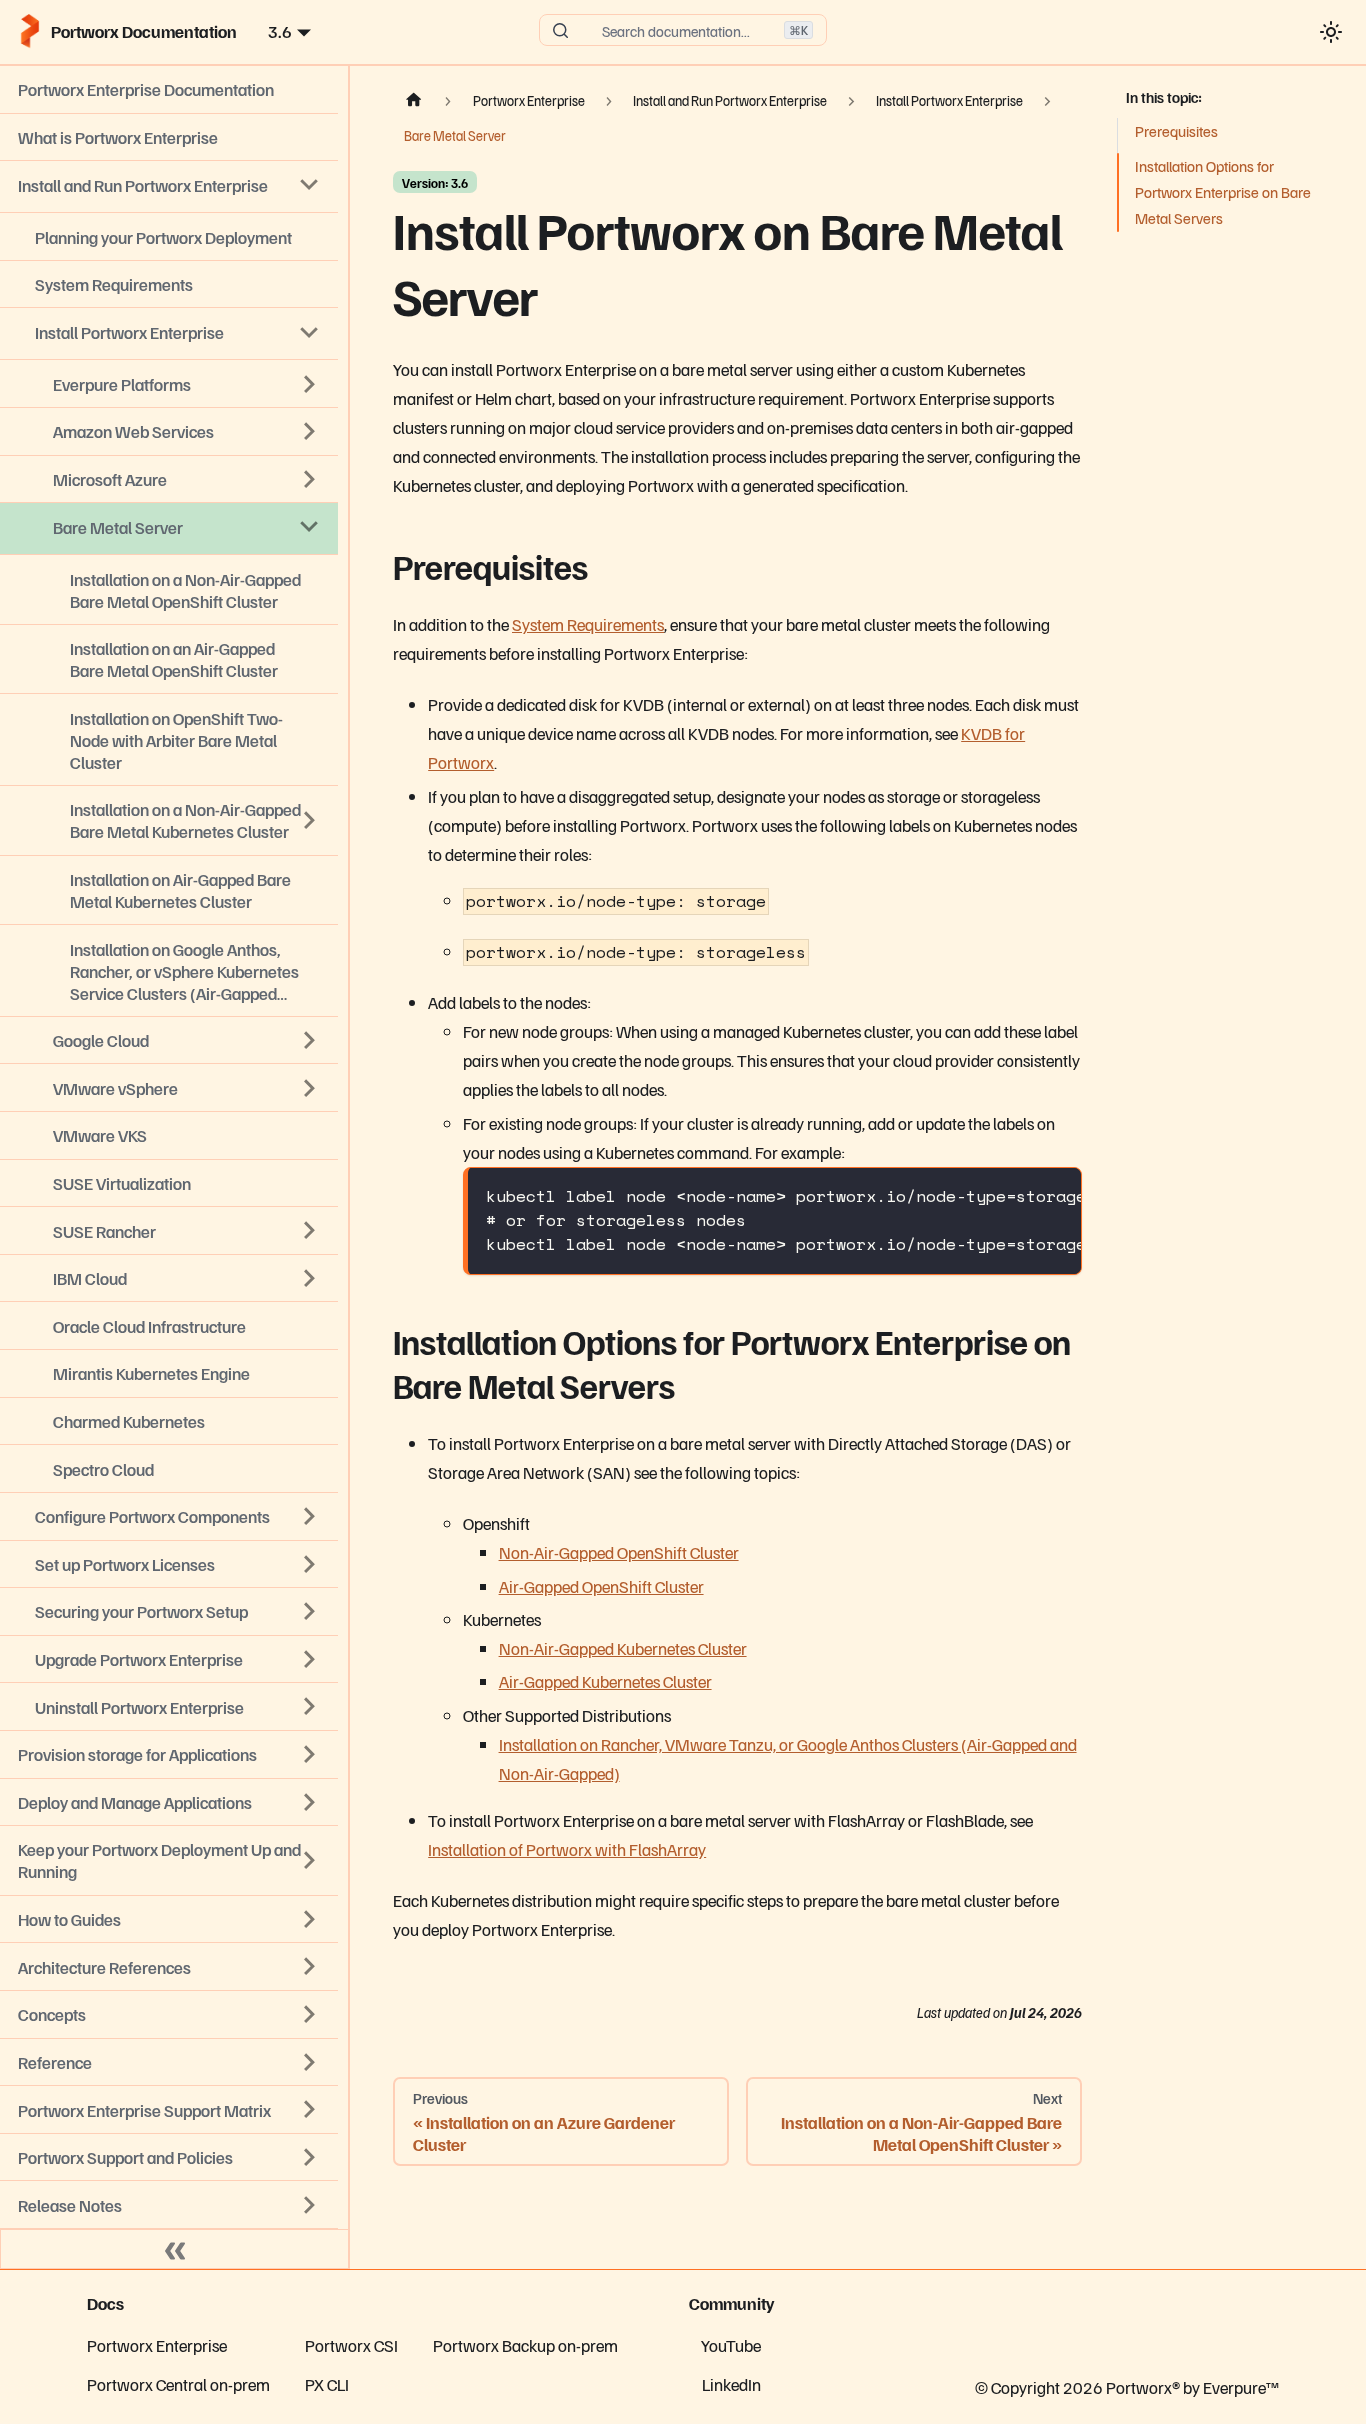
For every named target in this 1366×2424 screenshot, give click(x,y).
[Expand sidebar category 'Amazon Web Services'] (310, 432)
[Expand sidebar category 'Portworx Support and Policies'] (310, 2157)
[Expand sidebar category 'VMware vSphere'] (310, 1088)
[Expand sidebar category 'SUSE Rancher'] (310, 1231)
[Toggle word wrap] (1013, 1195)
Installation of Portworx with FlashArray (567, 1849)
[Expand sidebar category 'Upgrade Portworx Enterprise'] (310, 1659)
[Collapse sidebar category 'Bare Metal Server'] (310, 527)
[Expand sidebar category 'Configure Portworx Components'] (310, 1516)
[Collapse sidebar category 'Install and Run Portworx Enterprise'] (310, 185)
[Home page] (414, 101)
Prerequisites (1176, 131)
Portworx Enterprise (157, 2345)
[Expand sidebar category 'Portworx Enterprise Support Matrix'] (310, 2110)
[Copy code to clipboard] (1054, 1195)
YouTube (731, 2345)
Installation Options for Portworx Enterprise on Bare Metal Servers (1223, 192)
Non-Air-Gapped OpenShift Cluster (619, 1552)
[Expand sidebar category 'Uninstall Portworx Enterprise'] (310, 1707)
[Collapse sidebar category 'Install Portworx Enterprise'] (310, 332)
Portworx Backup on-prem (525, 2345)
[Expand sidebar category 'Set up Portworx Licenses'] (310, 1564)
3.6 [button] (280, 31)
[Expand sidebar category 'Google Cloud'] (310, 1040)
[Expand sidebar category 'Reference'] (310, 2062)
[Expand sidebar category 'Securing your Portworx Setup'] (310, 1612)
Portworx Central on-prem (178, 2384)
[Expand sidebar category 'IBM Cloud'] (310, 1278)
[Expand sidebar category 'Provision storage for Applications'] (310, 1754)
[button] (169, 2204)
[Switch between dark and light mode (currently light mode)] (1330, 31)
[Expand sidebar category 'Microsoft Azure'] (310, 479)
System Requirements (588, 624)
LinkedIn (731, 2384)
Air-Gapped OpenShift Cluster (601, 1586)
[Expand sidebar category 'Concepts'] (310, 2014)
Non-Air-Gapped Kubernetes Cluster (623, 1648)
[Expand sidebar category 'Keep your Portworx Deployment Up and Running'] (310, 1861)
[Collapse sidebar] (175, 2249)
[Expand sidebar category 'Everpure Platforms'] (310, 384)
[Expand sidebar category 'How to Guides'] (310, 1919)
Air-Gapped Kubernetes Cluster (605, 1681)
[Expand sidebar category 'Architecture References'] (310, 1967)
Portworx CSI (351, 2345)
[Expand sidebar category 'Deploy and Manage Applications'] (310, 1802)
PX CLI (327, 2384)
